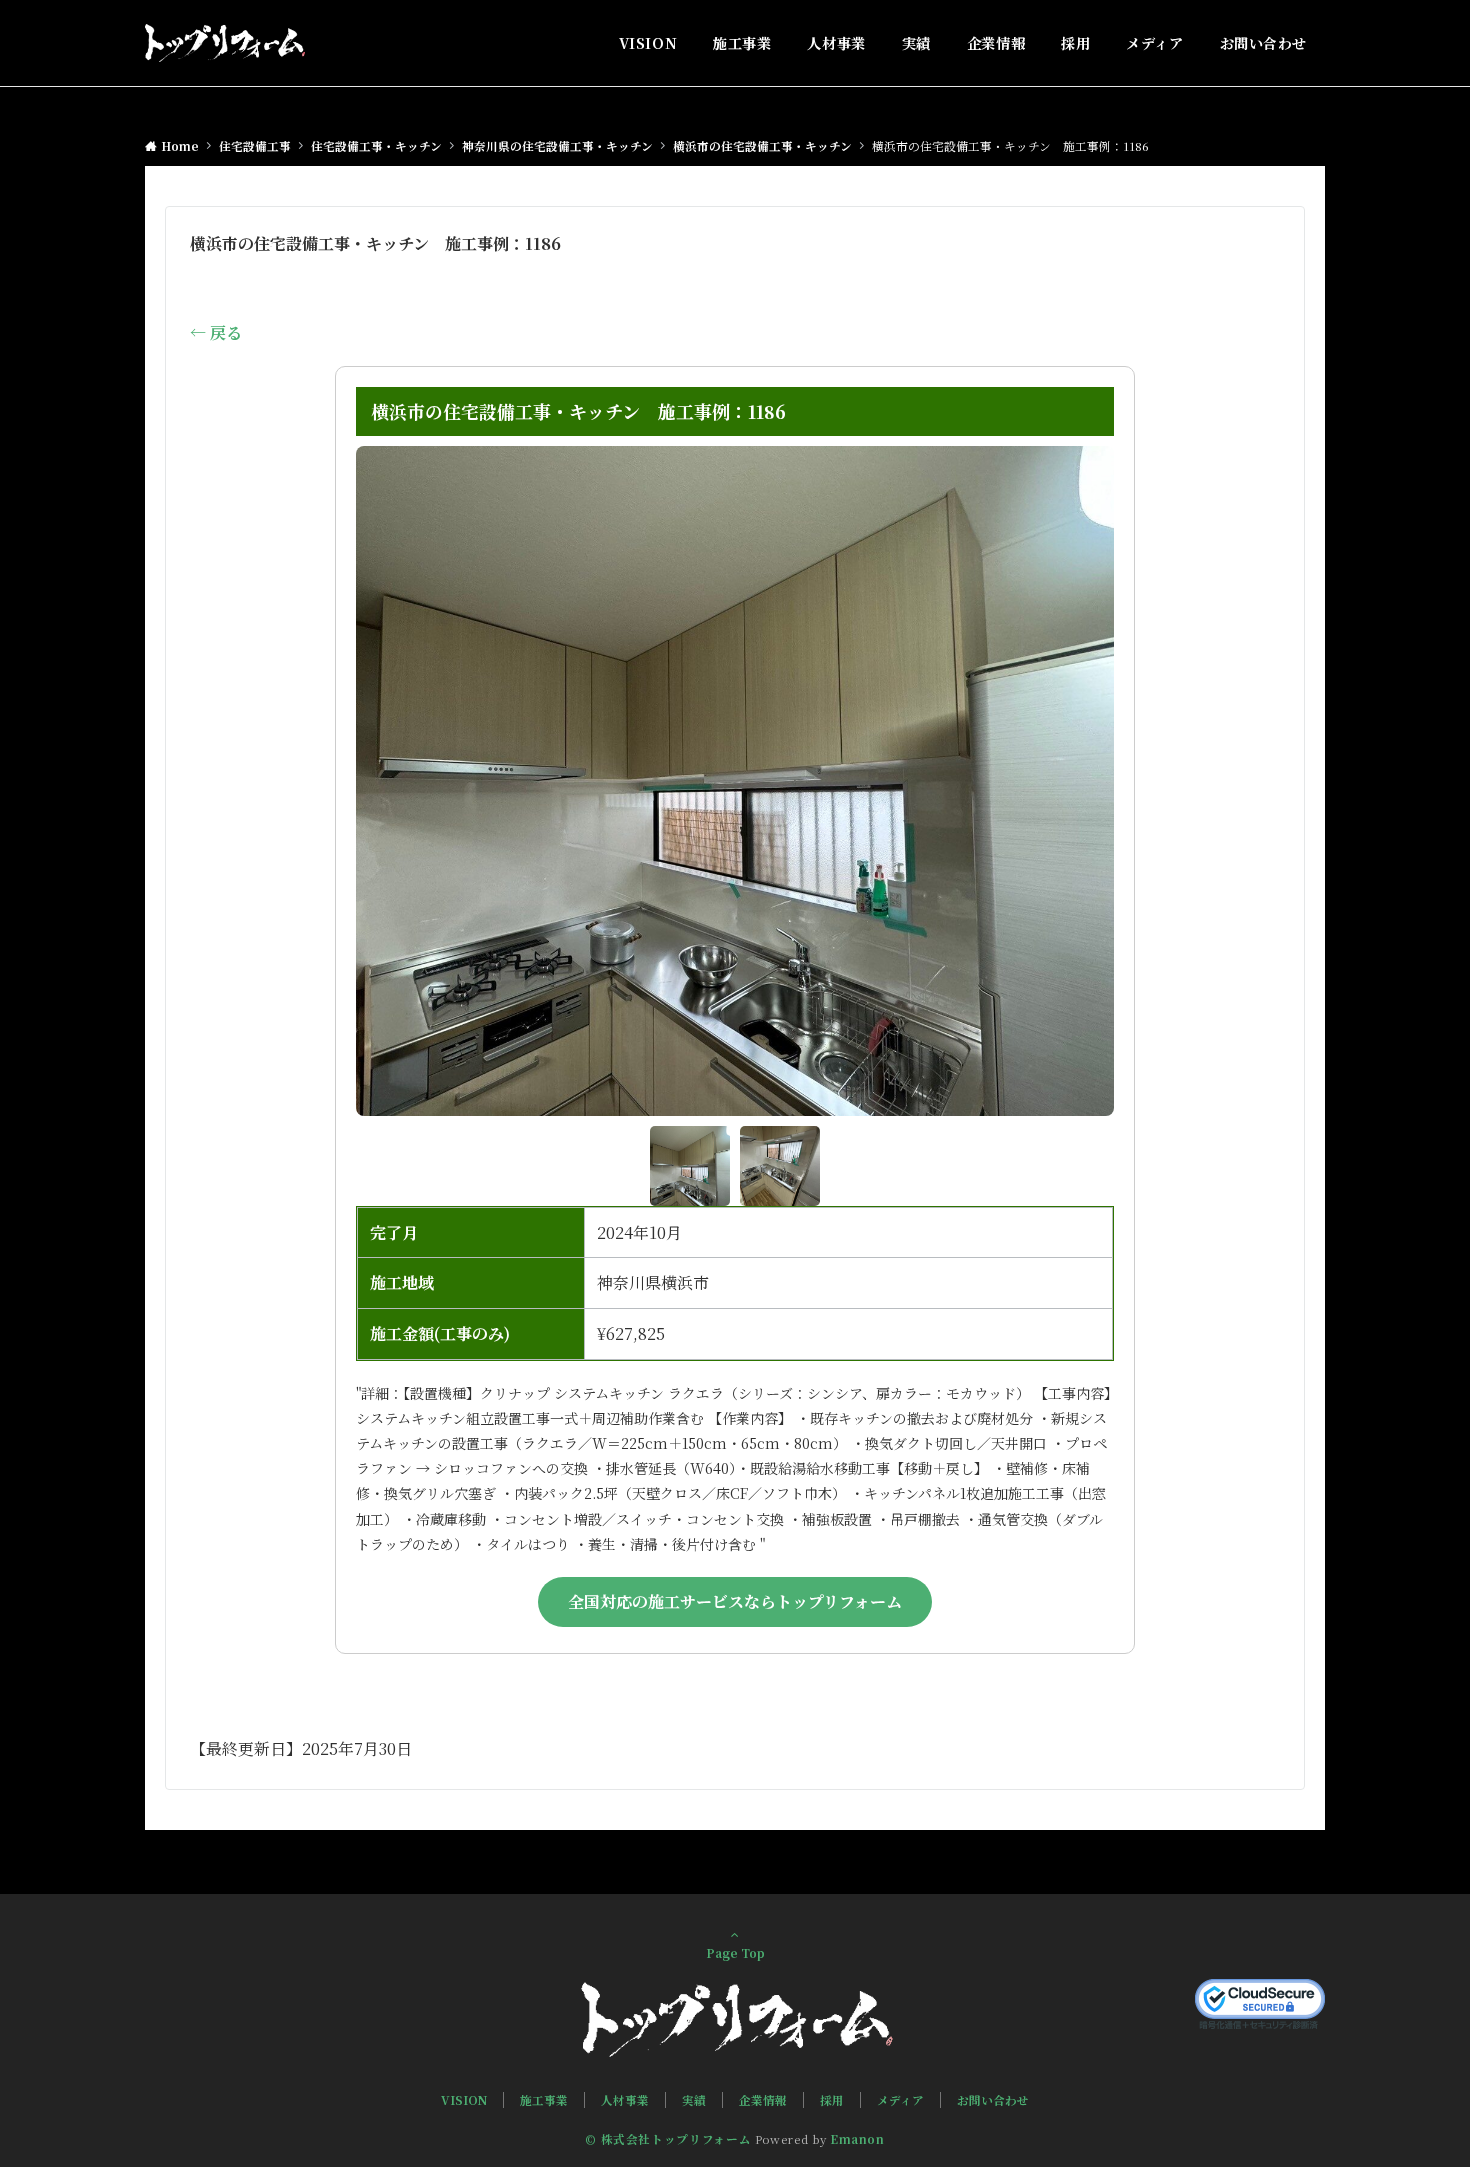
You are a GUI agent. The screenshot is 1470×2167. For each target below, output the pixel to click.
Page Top (735, 1953)
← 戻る (216, 332)
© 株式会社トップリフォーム (668, 2139)
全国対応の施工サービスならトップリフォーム (735, 1601)
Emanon (857, 2139)
